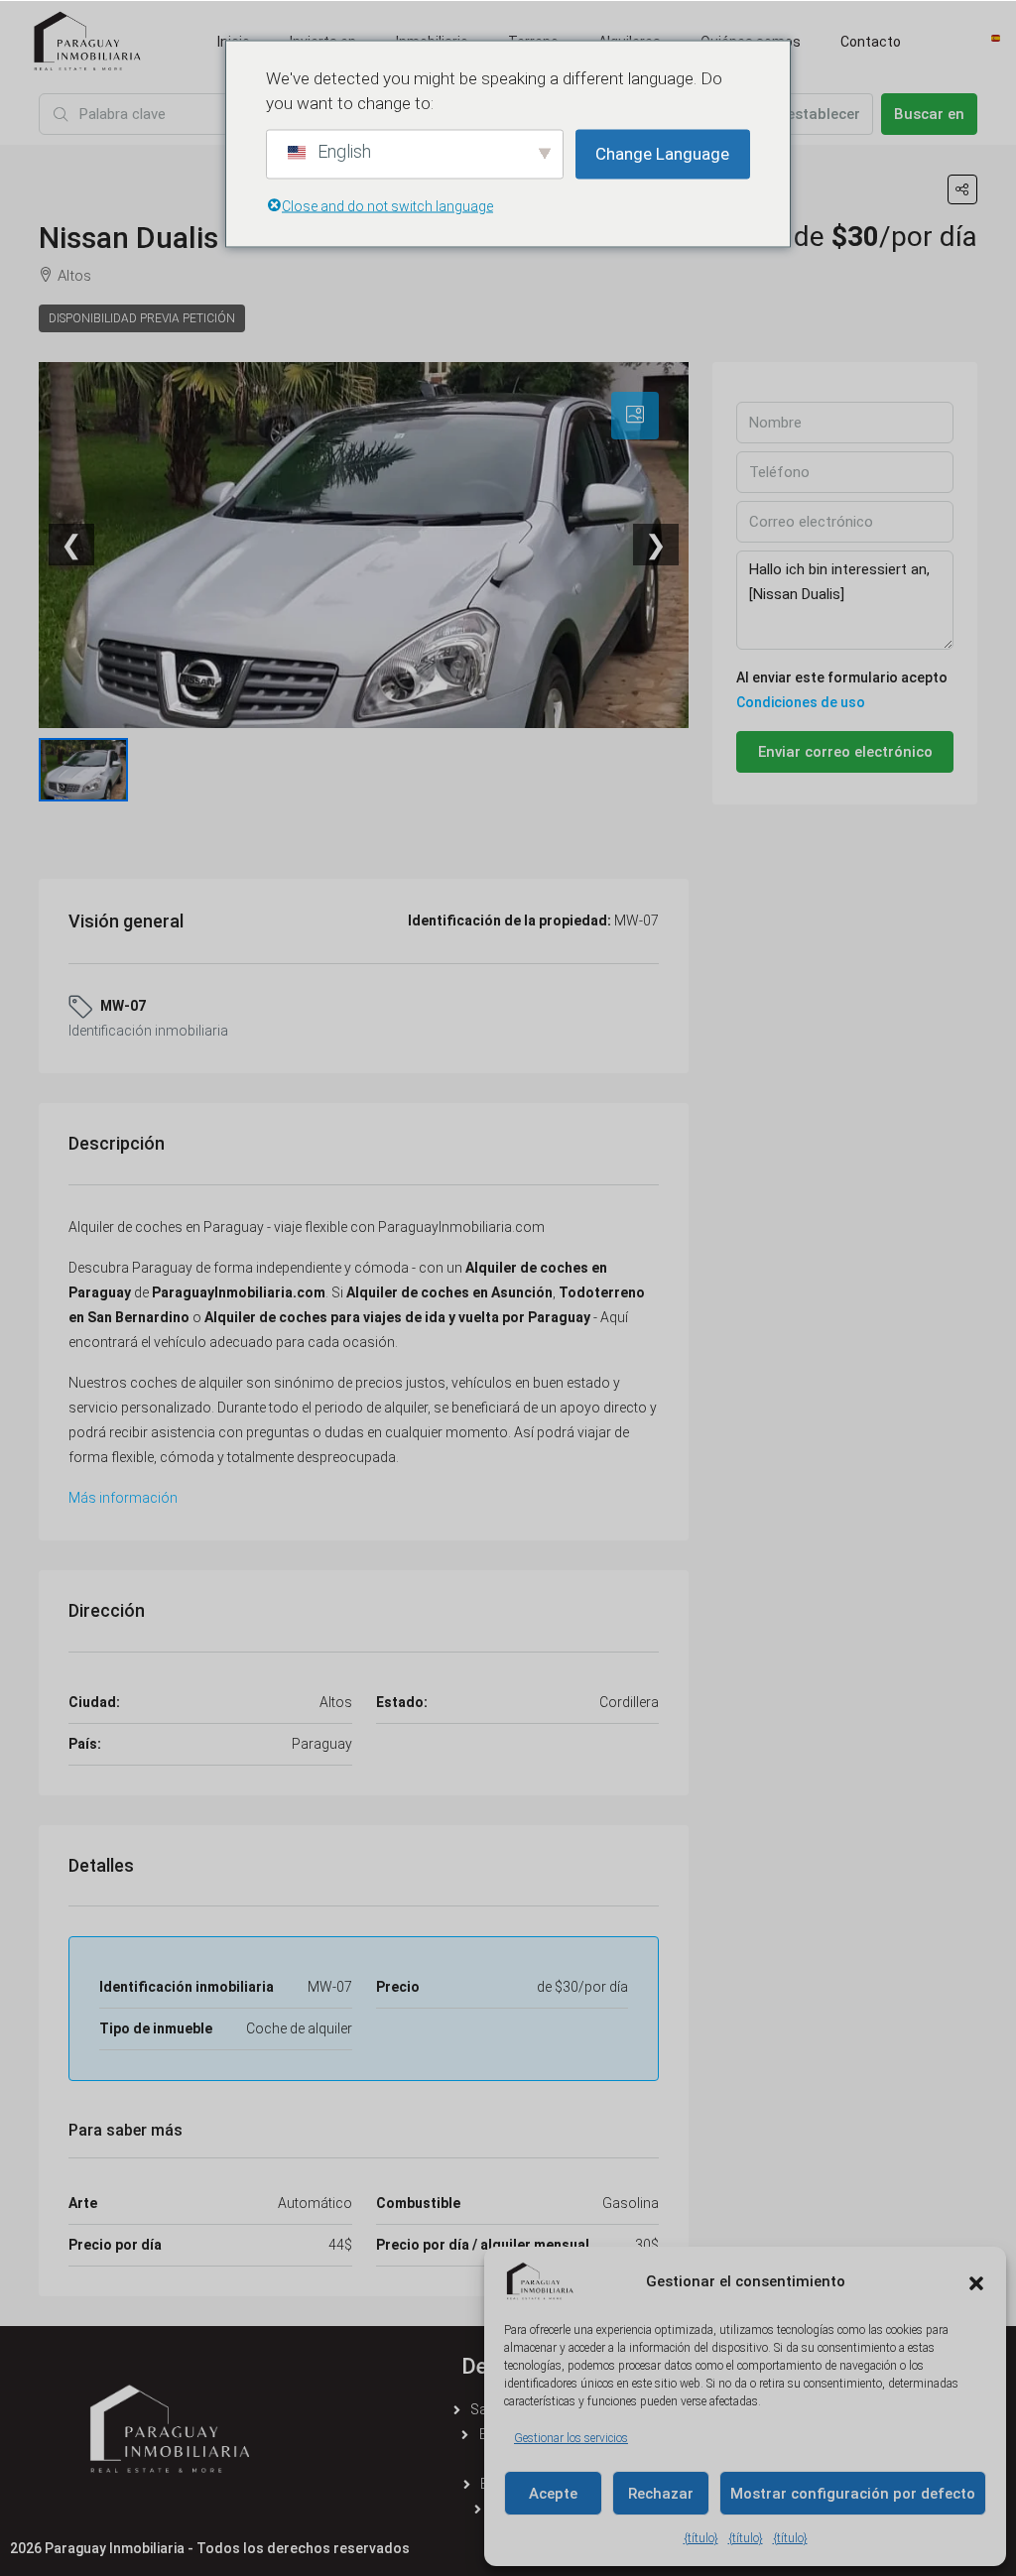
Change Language (662, 154)
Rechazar (661, 2494)
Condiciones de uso (801, 702)
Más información (123, 1498)
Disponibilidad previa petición (142, 318)
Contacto (871, 42)
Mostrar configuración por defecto (853, 2494)
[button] (976, 2281)
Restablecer (819, 114)
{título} (701, 2538)
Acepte (553, 2494)
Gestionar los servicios (571, 2438)
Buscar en (929, 114)
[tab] (635, 416)
